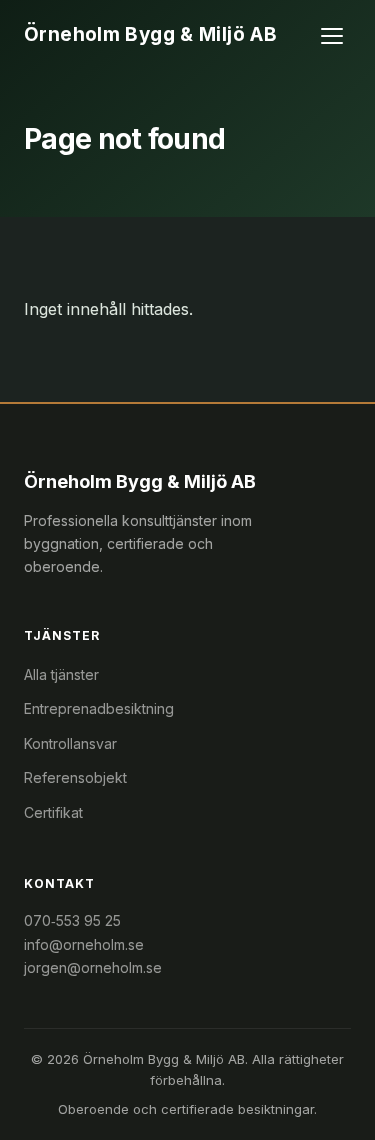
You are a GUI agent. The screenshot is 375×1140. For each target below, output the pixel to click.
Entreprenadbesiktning (99, 708)
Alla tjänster (61, 674)
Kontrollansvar (70, 743)
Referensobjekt (75, 777)
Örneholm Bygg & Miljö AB (150, 34)
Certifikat (53, 812)
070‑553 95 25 (72, 920)
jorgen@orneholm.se (93, 967)
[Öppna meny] (333, 36)
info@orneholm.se (84, 944)
